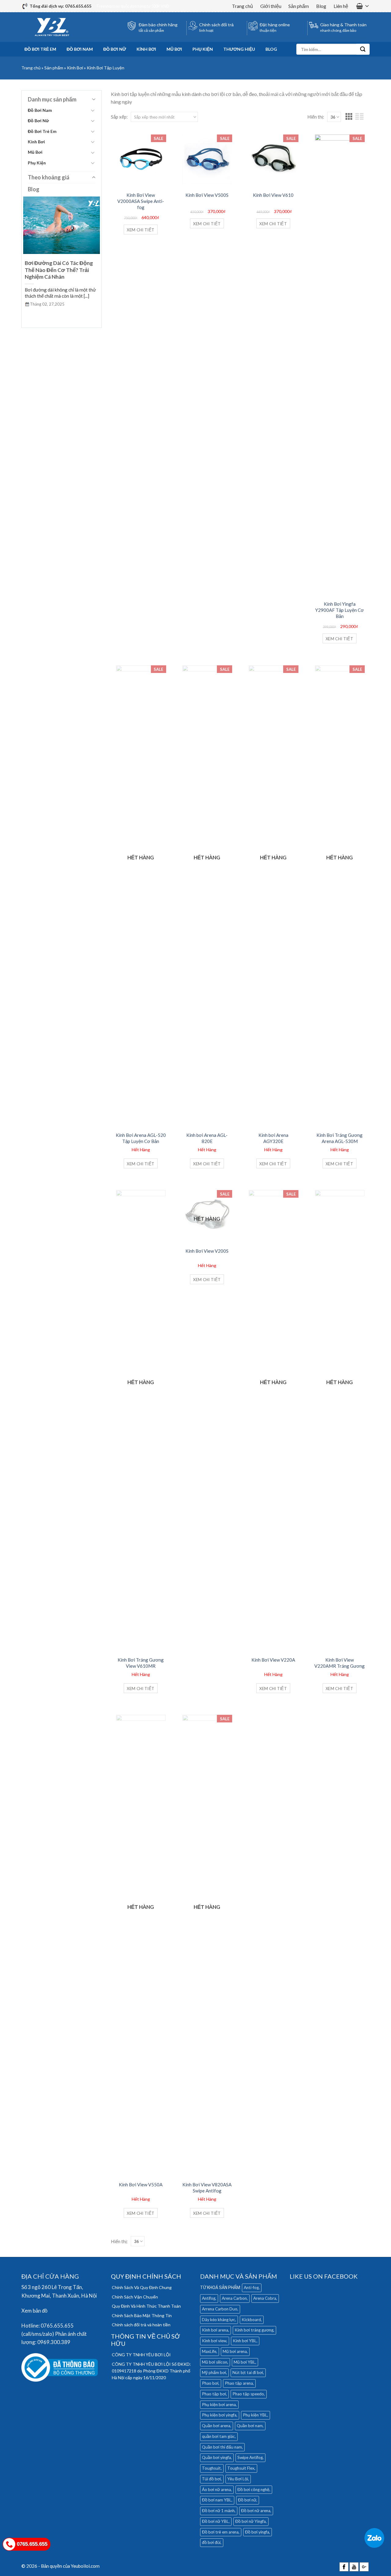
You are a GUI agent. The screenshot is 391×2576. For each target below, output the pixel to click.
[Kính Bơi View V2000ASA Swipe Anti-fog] (141, 158)
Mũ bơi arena (235, 2351)
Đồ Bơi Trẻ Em (40, 49)
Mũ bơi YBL (245, 2362)
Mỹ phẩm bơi (214, 2372)
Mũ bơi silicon (215, 2362)
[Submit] (363, 49)
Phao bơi (210, 2383)
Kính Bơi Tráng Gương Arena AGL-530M (340, 1138)
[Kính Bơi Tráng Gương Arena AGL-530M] (340, 894)
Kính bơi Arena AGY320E (273, 1138)
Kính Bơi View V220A (273, 1660)
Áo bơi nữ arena (216, 2490)
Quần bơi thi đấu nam (222, 2447)
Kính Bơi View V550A (141, 2185)
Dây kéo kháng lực (219, 2320)
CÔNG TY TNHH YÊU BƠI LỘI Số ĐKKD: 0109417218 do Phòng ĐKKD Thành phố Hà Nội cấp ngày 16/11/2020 (151, 2371)
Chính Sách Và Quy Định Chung (142, 2287)
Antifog (209, 2298)
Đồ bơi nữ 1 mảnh (218, 2511)
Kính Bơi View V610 (273, 195)
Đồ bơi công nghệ (253, 2490)
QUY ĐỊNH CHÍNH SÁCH (146, 2276)
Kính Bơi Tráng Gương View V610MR (141, 1663)
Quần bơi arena (216, 2426)
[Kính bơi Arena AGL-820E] (207, 894)
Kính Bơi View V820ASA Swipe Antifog (207, 2188)
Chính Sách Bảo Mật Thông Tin (142, 2315)
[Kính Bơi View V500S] (207, 158)
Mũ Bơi (174, 49)
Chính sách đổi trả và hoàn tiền (141, 2325)
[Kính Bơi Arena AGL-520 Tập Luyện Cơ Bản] (141, 894)
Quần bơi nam (250, 2426)
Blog (321, 6)
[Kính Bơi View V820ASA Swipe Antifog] (207, 1943)
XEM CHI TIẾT (141, 230)
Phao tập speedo (248, 2394)
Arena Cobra (265, 2298)
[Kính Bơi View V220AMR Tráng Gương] (340, 1418)
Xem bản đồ (34, 2311)
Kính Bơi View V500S (207, 195)
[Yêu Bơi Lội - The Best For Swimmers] (52, 27)
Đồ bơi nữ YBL (215, 2521)
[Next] (97, 258)
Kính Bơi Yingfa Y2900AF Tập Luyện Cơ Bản (340, 607)
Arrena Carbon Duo (220, 2309)
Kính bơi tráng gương (254, 2330)
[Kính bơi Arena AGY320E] (273, 894)
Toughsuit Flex (241, 2468)
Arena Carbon (234, 2298)
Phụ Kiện (203, 49)
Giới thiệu (271, 6)
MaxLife (209, 2351)
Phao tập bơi (214, 2394)
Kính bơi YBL (245, 2341)
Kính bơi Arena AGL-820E (207, 1138)
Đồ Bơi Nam (80, 49)
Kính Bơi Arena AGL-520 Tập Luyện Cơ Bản (141, 1138)
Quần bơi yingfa (216, 2457)
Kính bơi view (214, 2341)
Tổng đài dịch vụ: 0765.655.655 (60, 6)
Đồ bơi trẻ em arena (220, 2532)
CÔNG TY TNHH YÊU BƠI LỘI (141, 2355)
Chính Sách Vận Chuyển (135, 2297)
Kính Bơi (146, 49)
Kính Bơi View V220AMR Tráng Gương (340, 1663)
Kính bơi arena (215, 2330)
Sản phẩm (299, 6)
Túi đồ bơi (211, 2479)
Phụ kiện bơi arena (219, 2405)
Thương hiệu (239, 49)
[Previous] (27, 258)
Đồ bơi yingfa (257, 2532)
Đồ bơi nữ (247, 2500)
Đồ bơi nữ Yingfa (250, 2521)
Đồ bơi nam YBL (217, 2500)
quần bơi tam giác (218, 2436)
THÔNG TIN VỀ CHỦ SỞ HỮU (145, 2340)
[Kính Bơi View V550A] (141, 1943)
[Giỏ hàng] (363, 6)
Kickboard (251, 2320)
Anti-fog (251, 2288)
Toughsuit (211, 2468)
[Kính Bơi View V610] (273, 158)
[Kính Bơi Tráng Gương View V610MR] (141, 1418)
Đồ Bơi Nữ (115, 49)
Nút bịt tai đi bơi (248, 2372)
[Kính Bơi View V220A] (273, 1418)
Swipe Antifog (250, 2457)
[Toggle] (93, 110)
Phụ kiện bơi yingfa (219, 2415)
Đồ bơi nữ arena (256, 2511)
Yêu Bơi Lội (238, 2479)
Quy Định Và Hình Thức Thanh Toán (146, 2306)
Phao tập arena (239, 2383)
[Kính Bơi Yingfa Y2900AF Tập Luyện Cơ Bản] (340, 363)
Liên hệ (341, 6)
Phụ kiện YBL (255, 2415)
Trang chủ (242, 6)
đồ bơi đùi (211, 2542)
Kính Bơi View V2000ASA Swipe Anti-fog (141, 198)
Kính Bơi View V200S (207, 1251)
